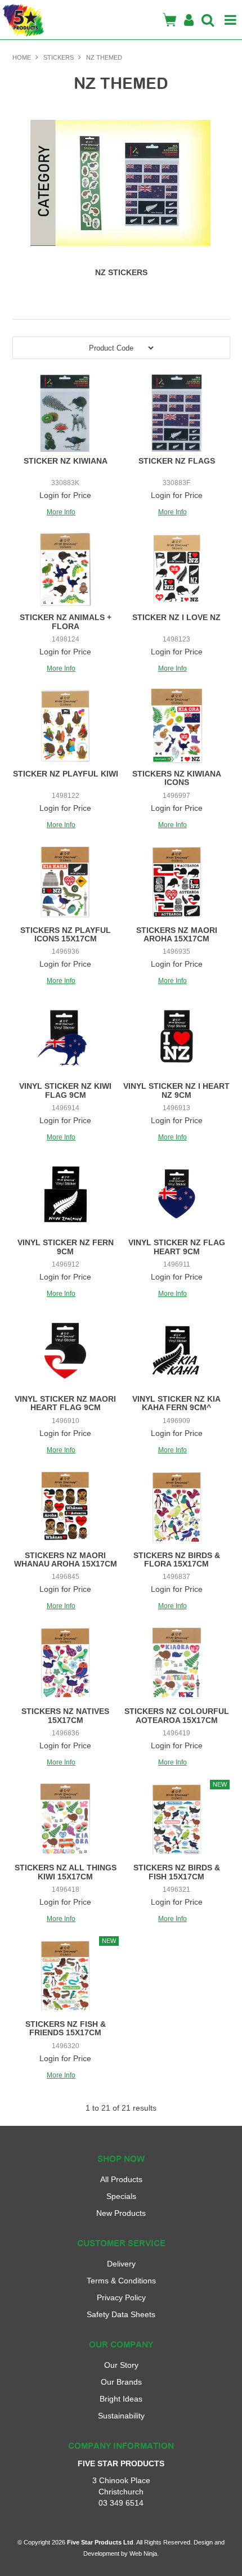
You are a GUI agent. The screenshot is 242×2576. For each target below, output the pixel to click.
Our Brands (121, 2382)
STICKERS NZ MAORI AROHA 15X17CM (177, 934)
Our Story (121, 2365)
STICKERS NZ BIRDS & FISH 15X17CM (177, 1872)
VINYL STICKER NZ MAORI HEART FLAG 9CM (65, 1403)
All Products (121, 2179)
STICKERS (59, 57)
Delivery (121, 2264)
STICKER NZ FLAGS (177, 461)
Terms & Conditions (121, 2281)
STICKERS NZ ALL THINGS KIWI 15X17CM (66, 1872)
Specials (121, 2196)
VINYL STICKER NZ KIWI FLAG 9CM (65, 1090)
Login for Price (65, 495)
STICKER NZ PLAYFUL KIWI (66, 774)
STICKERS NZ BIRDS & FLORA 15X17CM (177, 1559)
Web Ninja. (144, 2553)
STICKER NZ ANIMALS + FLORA (66, 621)
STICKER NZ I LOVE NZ (176, 617)
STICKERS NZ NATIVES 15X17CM (65, 1715)
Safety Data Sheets (121, 2314)
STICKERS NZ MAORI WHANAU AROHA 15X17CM (66, 1559)
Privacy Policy (121, 2297)
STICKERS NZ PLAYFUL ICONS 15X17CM (66, 934)
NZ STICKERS (121, 272)
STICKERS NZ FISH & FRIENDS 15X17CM (66, 2028)
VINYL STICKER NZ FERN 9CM (66, 1247)
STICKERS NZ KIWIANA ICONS (177, 778)
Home (22, 57)
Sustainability (121, 2416)
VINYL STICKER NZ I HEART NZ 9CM (176, 1090)
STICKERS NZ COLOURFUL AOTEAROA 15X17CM (177, 1715)
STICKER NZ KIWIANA (66, 461)
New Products (121, 2213)
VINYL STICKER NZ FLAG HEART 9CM (177, 1247)
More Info (61, 512)
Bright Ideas (121, 2399)
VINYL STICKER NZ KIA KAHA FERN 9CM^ (176, 1403)
